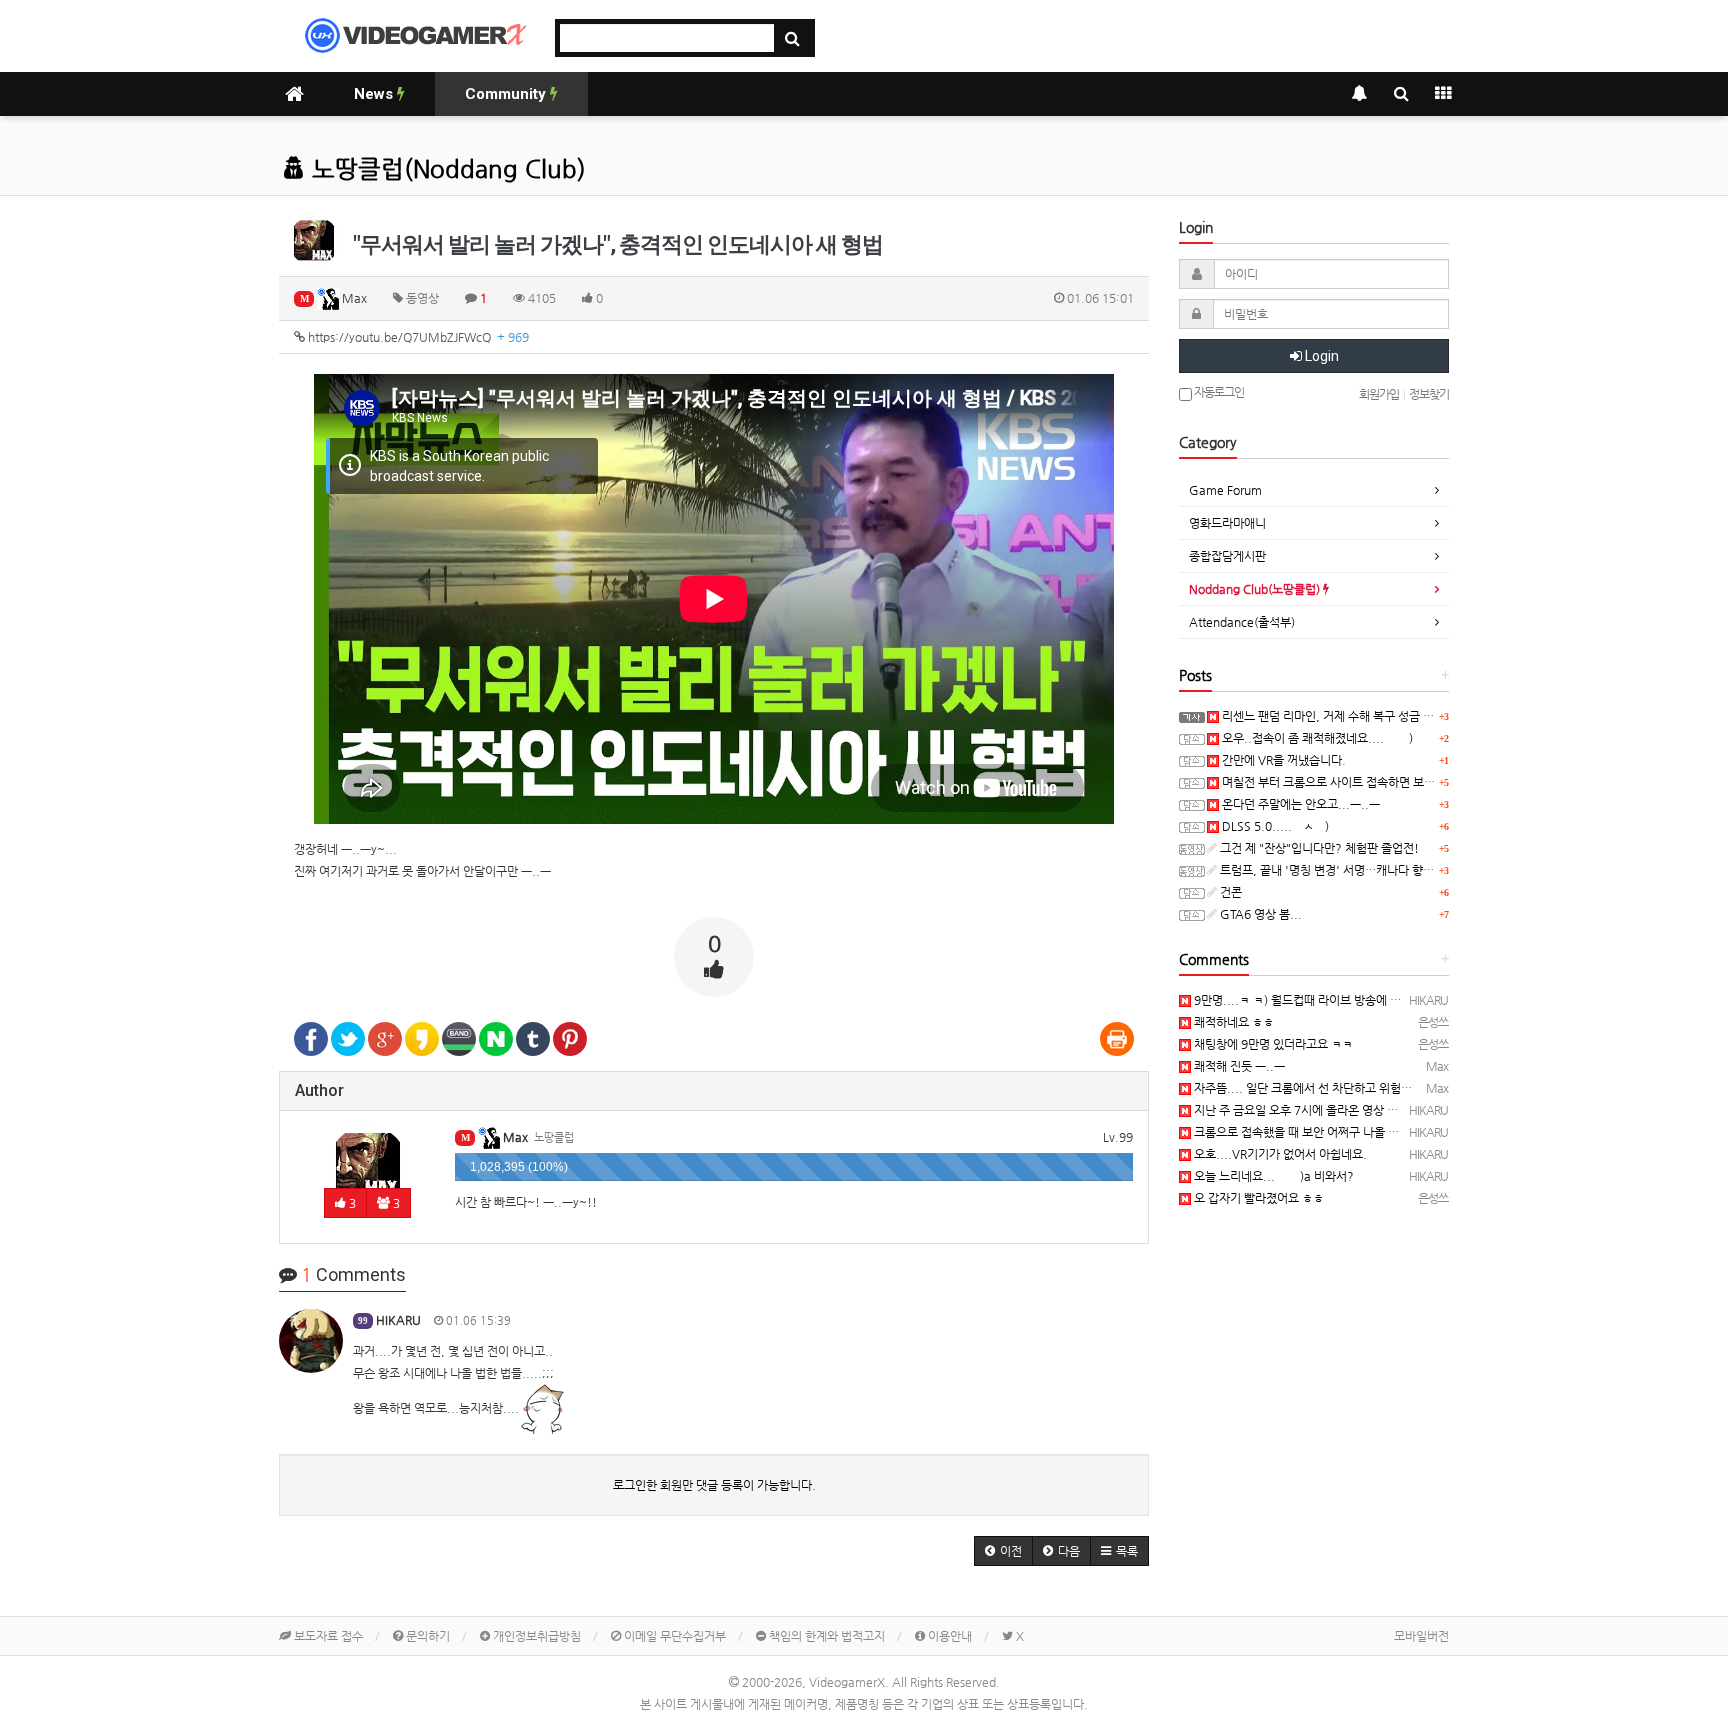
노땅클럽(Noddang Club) (445, 169)
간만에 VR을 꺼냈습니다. (1282, 760)
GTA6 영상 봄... (1259, 914)
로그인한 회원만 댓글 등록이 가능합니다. (714, 1485)
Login (1320, 356)
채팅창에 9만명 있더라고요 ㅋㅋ (1272, 1044)
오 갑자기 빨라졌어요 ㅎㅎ (1257, 1198)
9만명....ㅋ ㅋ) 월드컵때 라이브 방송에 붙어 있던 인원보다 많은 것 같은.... (1377, 1000)
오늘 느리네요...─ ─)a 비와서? (1272, 1176)
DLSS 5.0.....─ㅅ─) (1274, 826)
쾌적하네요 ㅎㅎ (1232, 1022)
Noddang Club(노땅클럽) (1256, 589)
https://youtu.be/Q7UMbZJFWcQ (417, 337)
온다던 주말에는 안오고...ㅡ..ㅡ (1299, 804)
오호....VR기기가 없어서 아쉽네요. (1279, 1154)
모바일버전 (1421, 1636)
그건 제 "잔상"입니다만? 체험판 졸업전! (1318, 848)
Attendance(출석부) (1242, 622)
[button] (1003, 1551)
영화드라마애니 (1227, 523)
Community (507, 94)
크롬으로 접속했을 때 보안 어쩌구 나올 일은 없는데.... (1326, 1132)
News (375, 94)
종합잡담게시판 (1227, 556)
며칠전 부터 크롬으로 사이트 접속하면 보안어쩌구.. (1347, 782)
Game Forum (1225, 490)
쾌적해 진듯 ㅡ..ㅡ (1238, 1066)
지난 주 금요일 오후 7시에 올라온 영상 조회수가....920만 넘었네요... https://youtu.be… (1416, 1110)
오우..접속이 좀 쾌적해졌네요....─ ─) (1316, 738)
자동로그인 (1218, 392)
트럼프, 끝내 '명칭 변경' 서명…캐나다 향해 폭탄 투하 (1350, 870)
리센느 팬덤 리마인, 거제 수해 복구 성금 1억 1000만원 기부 (1369, 716)
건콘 (1229, 892)
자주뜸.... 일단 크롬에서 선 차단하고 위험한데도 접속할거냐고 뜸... (1360, 1088)
